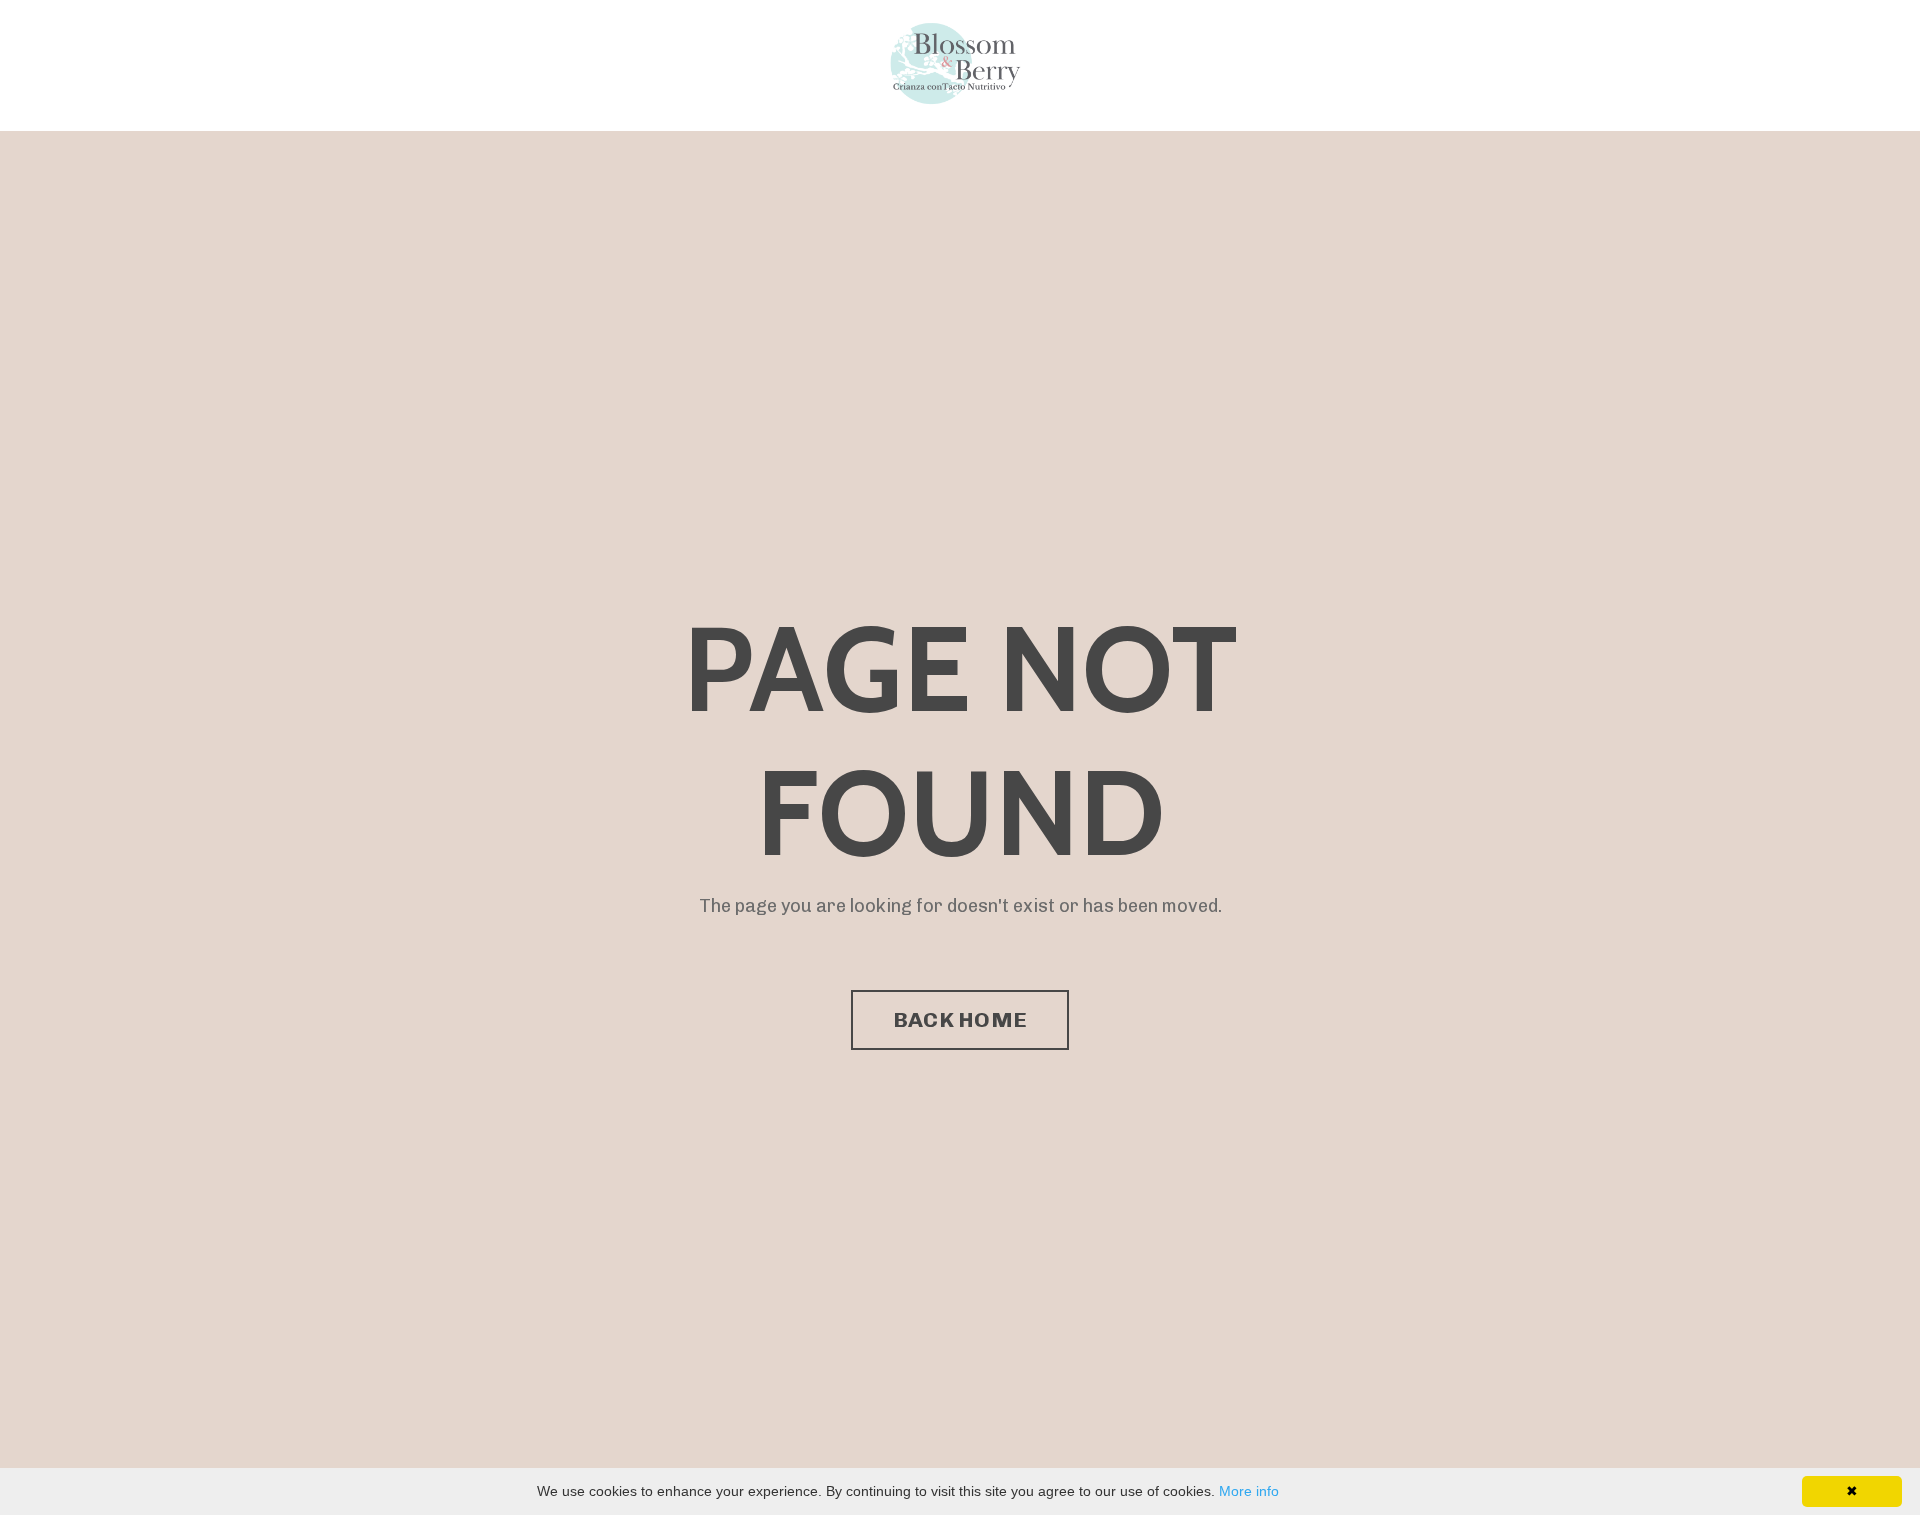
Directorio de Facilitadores (754, 64)
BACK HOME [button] (960, 1019)
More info (1249, 1491)
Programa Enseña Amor (542, 64)
